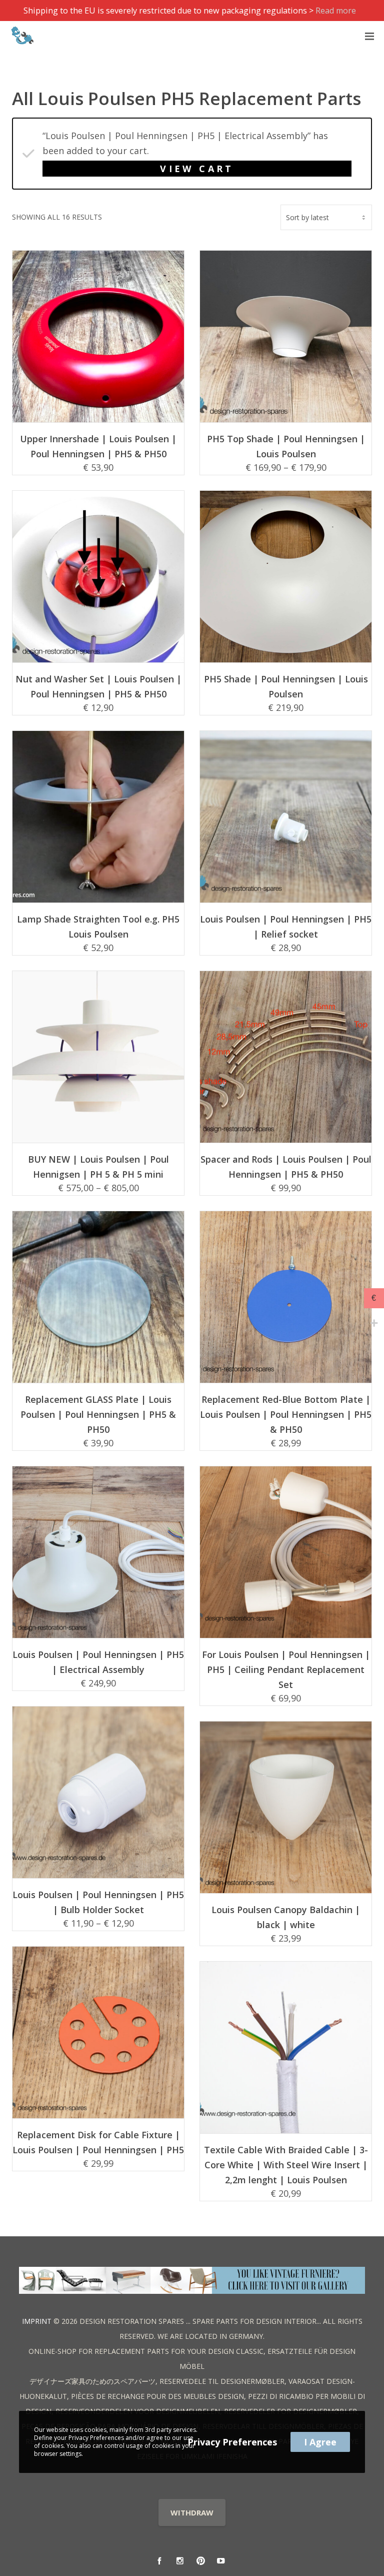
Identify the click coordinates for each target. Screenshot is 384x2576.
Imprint (37, 2321)
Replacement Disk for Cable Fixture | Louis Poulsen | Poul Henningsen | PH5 (98, 2142)
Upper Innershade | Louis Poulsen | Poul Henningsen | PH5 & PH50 (98, 446)
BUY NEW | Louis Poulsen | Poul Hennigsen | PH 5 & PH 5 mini (98, 1167)
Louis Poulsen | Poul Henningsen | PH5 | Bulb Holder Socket (98, 1902)
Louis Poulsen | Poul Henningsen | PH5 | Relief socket (286, 927)
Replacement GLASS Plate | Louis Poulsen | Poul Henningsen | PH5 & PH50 (98, 1414)
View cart (197, 169)
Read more (336, 11)
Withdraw (192, 2512)
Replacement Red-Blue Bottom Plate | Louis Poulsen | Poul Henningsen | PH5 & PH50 (286, 1414)
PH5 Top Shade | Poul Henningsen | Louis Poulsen (286, 446)
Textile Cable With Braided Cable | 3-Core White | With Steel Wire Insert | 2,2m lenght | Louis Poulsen (286, 2165)
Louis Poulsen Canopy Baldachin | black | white (286, 1917)
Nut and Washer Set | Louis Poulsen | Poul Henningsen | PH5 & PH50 (98, 686)
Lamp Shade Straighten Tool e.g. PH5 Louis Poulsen (98, 927)
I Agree (320, 2442)
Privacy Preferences (232, 2442)
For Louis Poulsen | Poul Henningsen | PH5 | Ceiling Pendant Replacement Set (286, 1669)
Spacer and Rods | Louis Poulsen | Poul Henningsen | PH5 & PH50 (286, 1167)
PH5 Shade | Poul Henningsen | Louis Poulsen (286, 686)
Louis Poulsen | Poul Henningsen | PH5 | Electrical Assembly (98, 1662)
